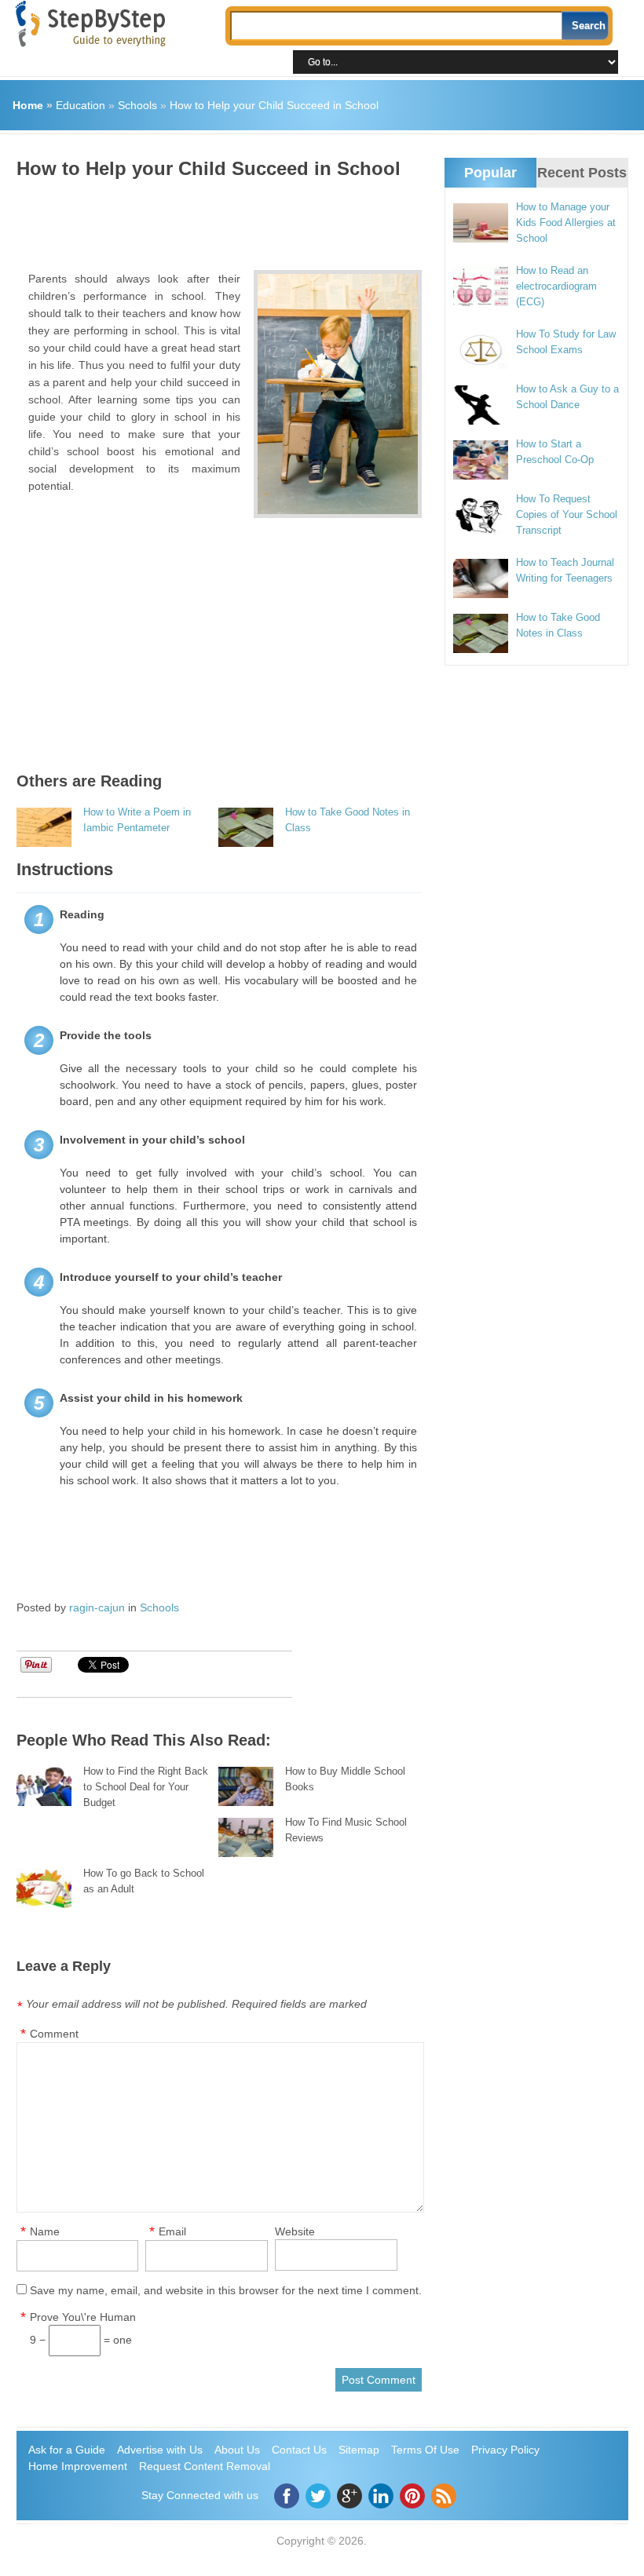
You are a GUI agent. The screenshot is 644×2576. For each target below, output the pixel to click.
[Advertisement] (302, 219)
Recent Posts (582, 173)
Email (172, 2231)
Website (295, 2231)
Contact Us (299, 2450)
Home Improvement (78, 2466)
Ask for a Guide (67, 2450)
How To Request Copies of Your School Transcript (567, 514)
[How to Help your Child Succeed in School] (338, 394)
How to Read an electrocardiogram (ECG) (556, 286)
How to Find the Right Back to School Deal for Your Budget (146, 1787)
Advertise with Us (160, 2450)
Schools (137, 105)
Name (45, 2231)
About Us (237, 2450)
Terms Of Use (425, 2450)
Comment (54, 2034)
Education (80, 105)
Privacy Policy (505, 2450)
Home (28, 105)
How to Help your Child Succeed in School (274, 105)
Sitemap (359, 2450)
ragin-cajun (97, 1607)
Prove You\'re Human (83, 2317)
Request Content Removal (205, 2466)
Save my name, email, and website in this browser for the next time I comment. (226, 2290)
